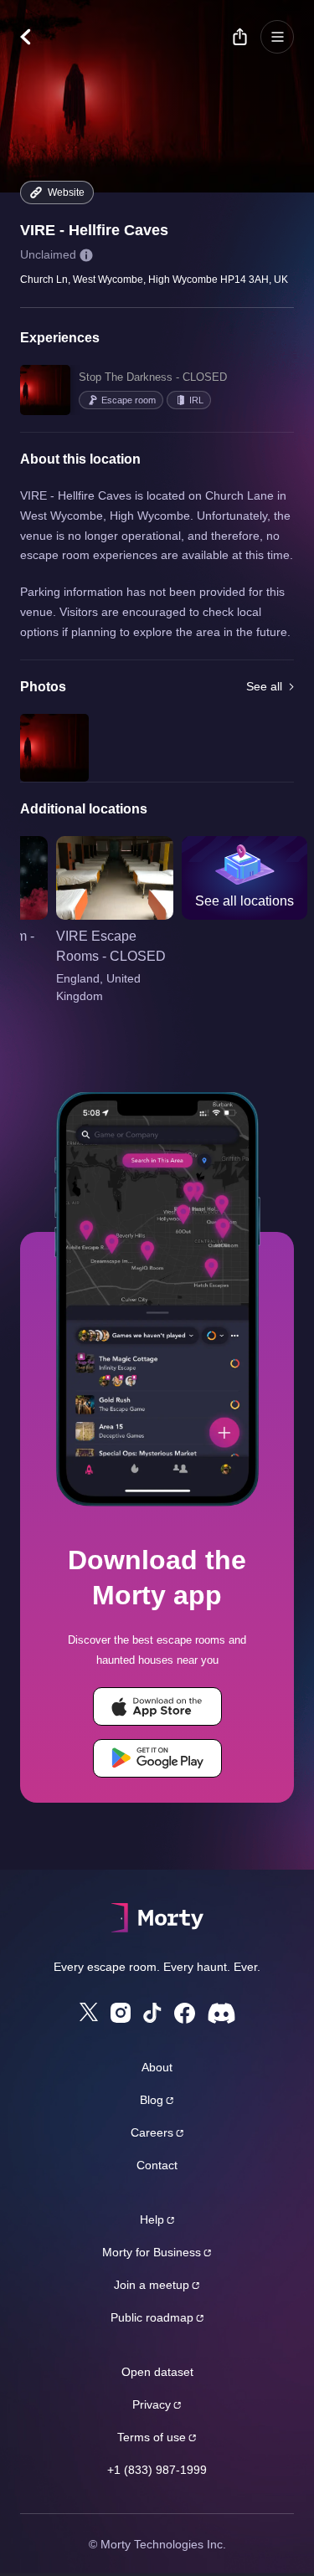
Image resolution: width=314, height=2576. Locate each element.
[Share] (239, 37)
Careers (152, 2132)
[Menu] (277, 37)
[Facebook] (185, 2013)
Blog (152, 2100)
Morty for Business (152, 2252)
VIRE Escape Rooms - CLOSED (111, 946)
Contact (157, 2165)
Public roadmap (152, 2317)
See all (264, 686)
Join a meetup (152, 2285)
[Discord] (221, 2013)
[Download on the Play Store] (157, 1758)
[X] (89, 2012)
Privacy (152, 2404)
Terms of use (152, 2437)
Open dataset (157, 2372)
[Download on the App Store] (157, 1706)
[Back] (34, 37)
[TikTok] (152, 2013)
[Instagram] (121, 2013)
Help (152, 2219)
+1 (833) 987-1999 (157, 2470)
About (157, 2067)
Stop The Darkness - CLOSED (153, 377)
